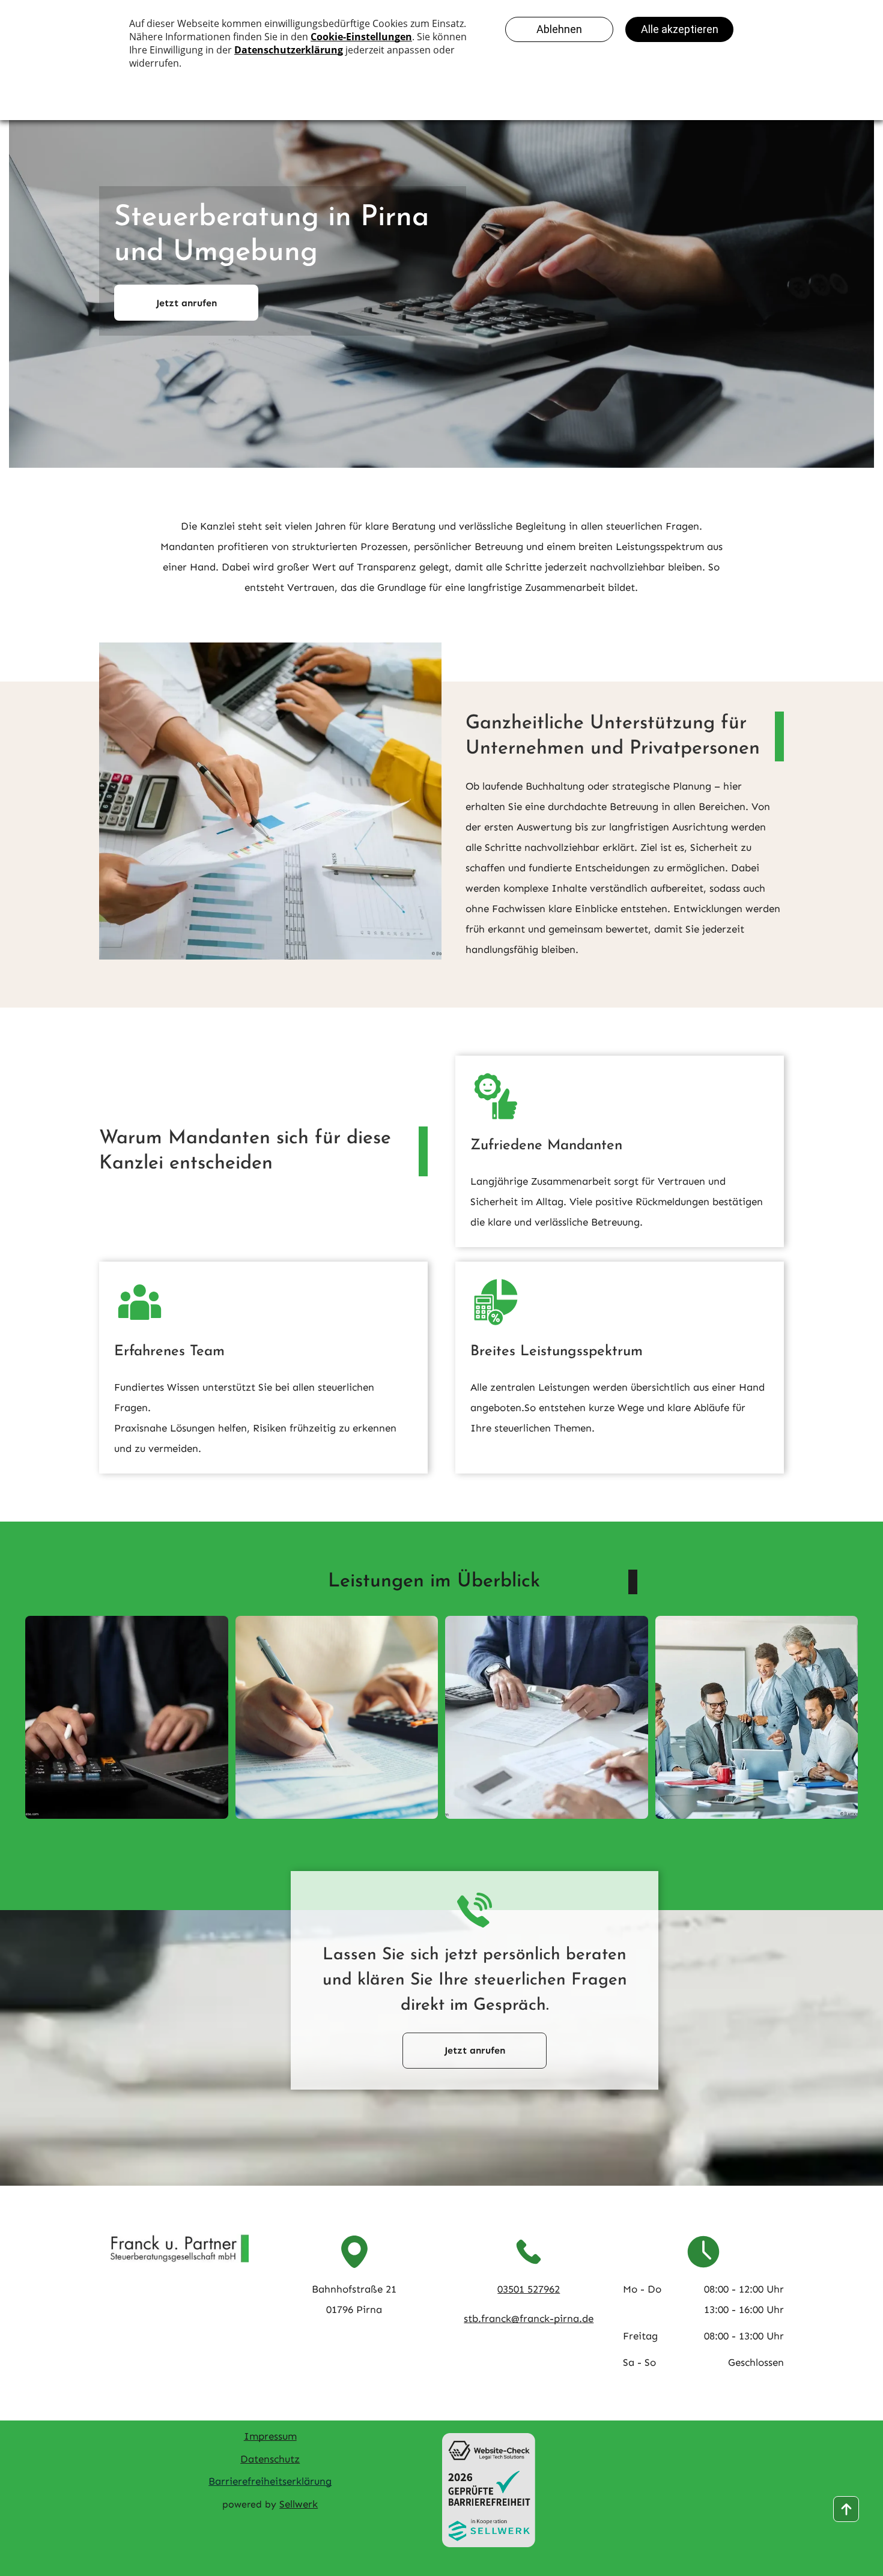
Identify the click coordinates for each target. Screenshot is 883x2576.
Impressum (270, 2436)
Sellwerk (299, 2504)
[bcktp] (846, 2509)
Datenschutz (270, 2459)
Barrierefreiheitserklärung (270, 2481)
